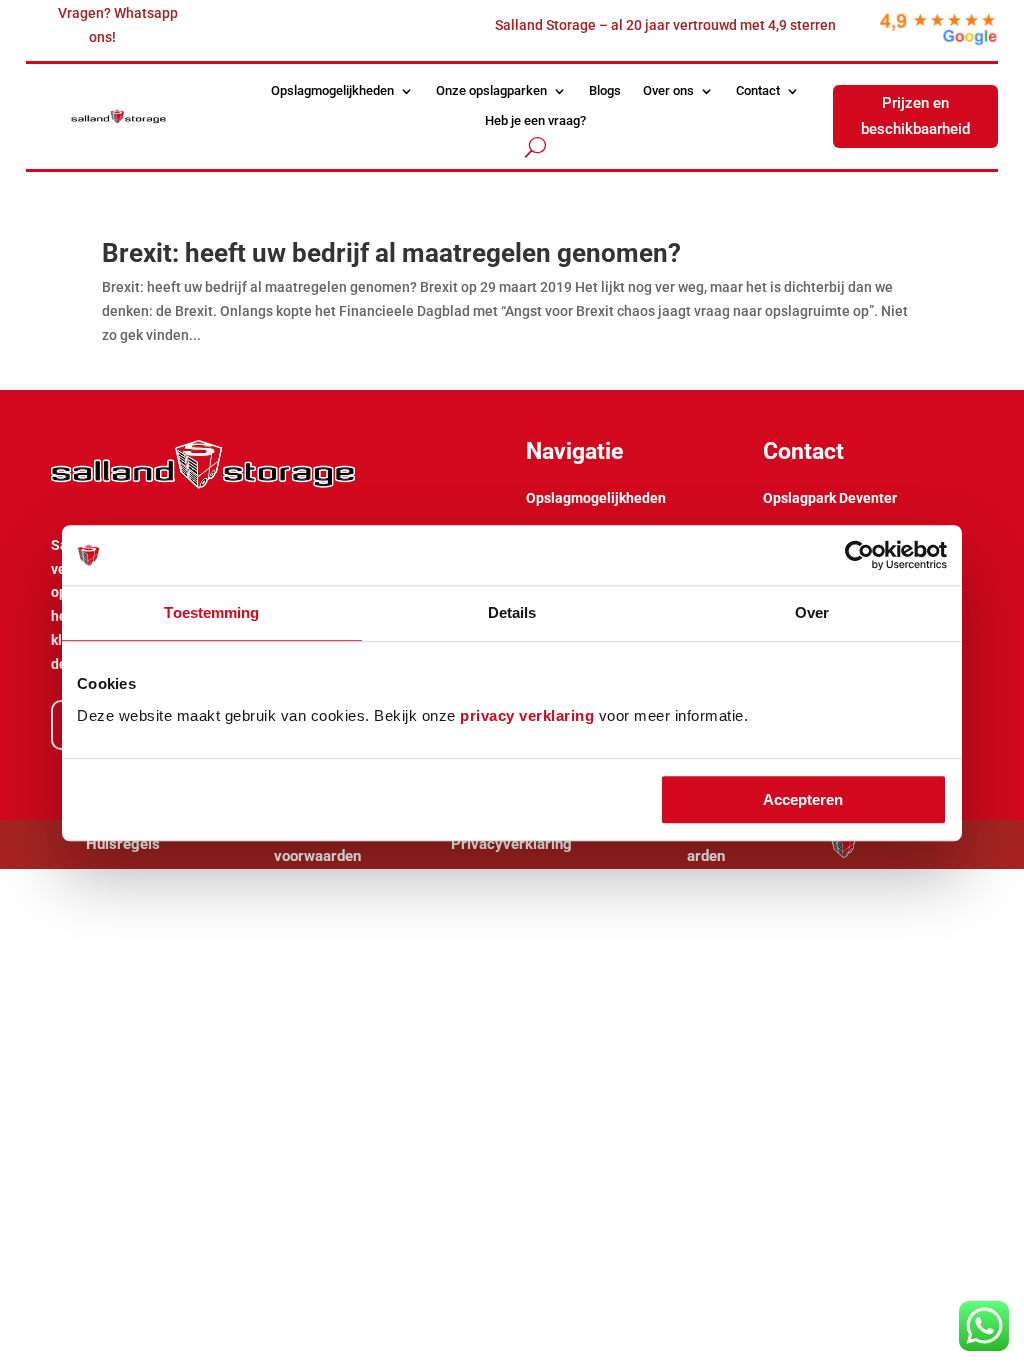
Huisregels (123, 844)
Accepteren (803, 799)
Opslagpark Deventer (830, 498)
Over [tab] (812, 612)
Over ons (668, 91)
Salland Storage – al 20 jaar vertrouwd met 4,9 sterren (665, 25)
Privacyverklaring (511, 844)
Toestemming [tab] (211, 612)
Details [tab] (512, 612)
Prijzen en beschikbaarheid (915, 116)
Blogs (605, 91)
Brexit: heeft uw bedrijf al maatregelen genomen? (391, 253)
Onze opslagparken (491, 91)
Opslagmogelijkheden (332, 91)
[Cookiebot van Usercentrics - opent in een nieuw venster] (859, 555)
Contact (758, 91)
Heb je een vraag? (535, 121)
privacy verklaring (527, 715)
